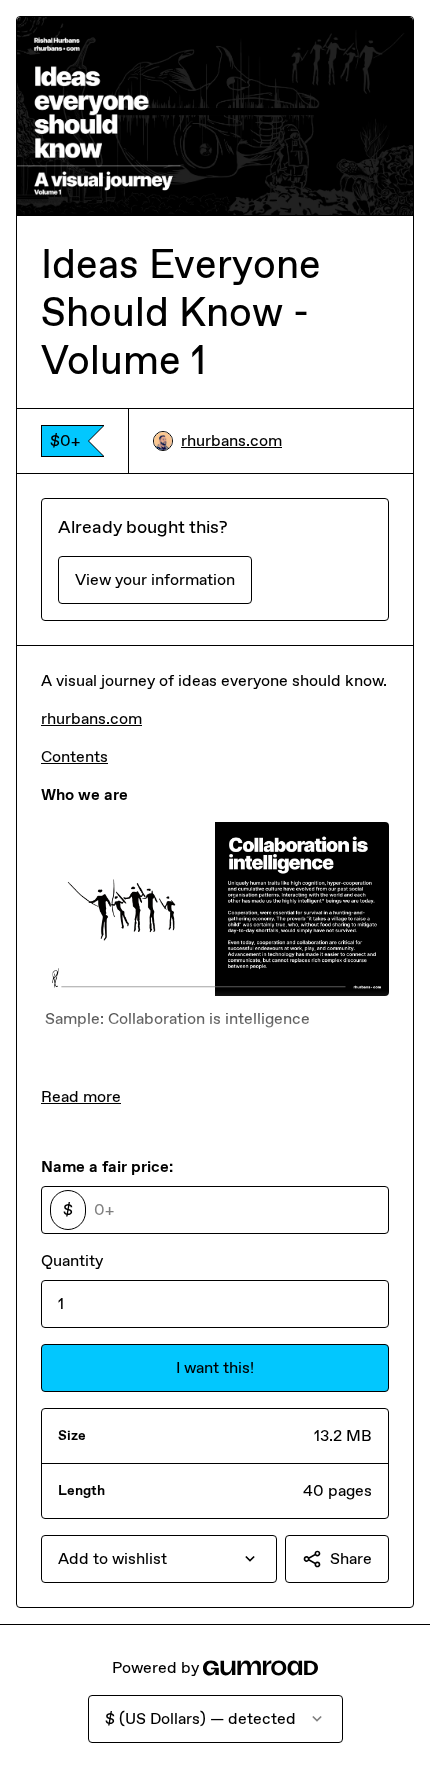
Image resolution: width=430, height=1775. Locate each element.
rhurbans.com (231, 440)
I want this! (215, 1367)
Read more (81, 1096)
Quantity (72, 1260)
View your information (155, 579)
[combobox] (159, 1559)
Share (351, 1558)
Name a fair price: (107, 1166)
